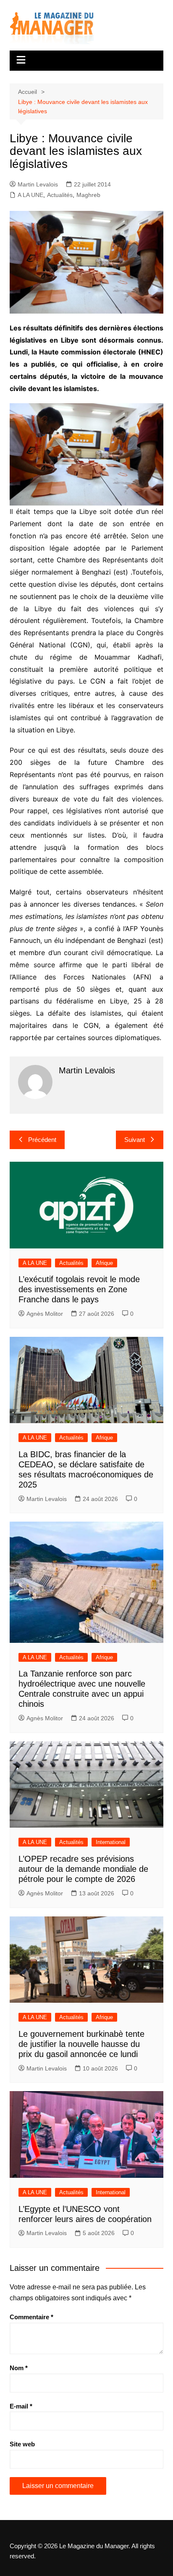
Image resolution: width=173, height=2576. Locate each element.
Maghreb (88, 195)
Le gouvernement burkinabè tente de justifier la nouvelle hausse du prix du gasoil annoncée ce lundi (81, 2044)
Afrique (104, 1263)
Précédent (42, 1140)
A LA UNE (30, 195)
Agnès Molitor (45, 1314)
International (111, 1842)
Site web (22, 2444)
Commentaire (31, 2317)
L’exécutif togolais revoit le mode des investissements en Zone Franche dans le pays (79, 1289)
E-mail (21, 2406)
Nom (19, 2368)
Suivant (135, 1140)
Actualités (60, 195)
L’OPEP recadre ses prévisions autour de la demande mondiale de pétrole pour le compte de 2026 (83, 1869)
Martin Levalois (38, 184)
